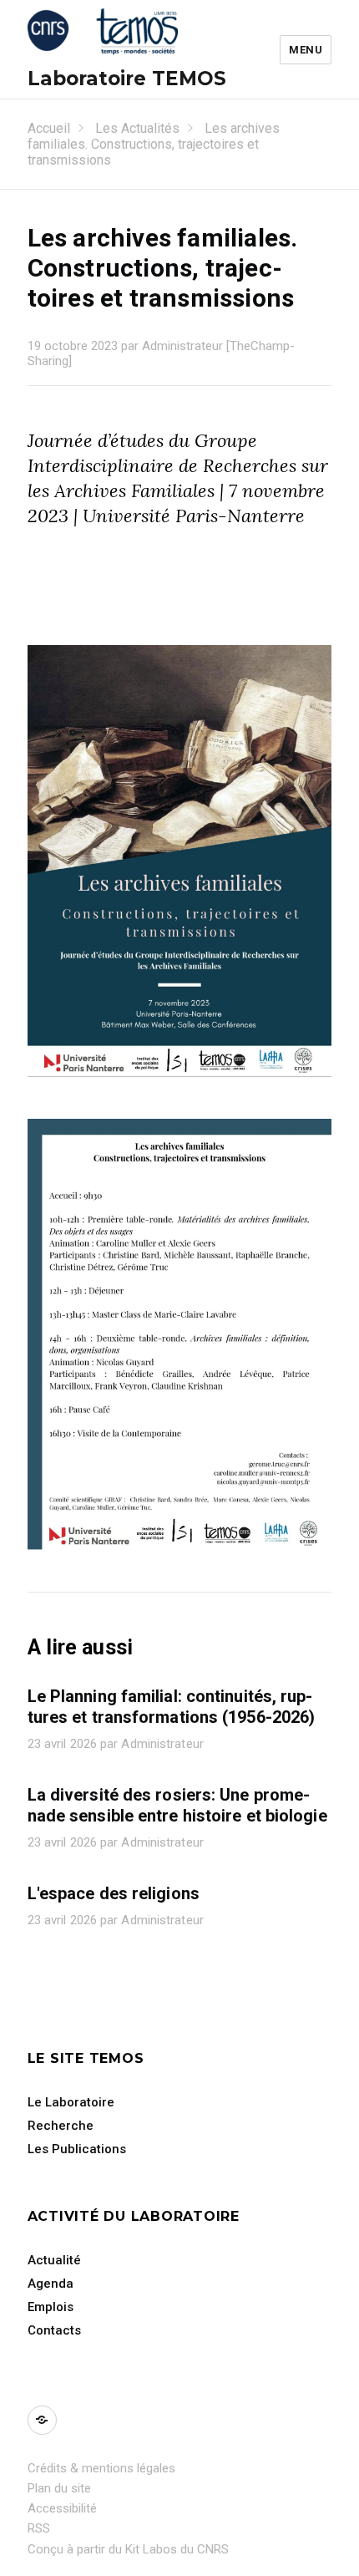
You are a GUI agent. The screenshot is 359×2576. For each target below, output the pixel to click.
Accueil (49, 128)
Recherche (61, 2126)
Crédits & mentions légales (101, 2468)
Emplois (51, 2307)
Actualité (54, 2260)
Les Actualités (137, 128)
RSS (39, 2528)
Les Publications (77, 2149)
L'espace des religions (114, 1893)
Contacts (54, 2330)
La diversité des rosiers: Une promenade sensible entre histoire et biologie (177, 1805)
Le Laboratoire (71, 2102)
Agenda (51, 2284)
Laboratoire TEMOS (127, 79)
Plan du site (59, 2488)
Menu (306, 50)
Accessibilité (62, 2508)
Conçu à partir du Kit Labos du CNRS (128, 2549)
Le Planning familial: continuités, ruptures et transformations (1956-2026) (172, 1707)
